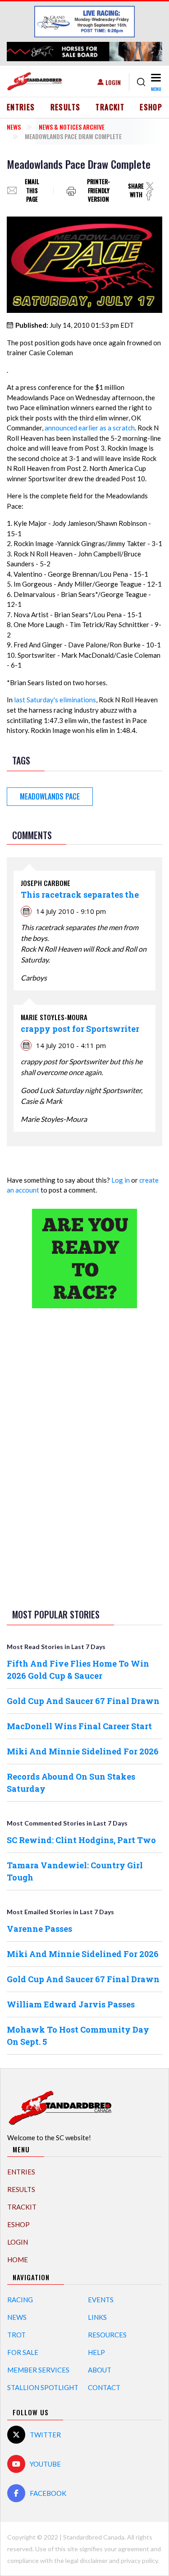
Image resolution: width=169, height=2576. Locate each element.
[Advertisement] (85, 1457)
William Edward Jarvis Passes (71, 2004)
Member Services (38, 2370)
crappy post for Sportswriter (80, 1029)
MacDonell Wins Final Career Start (79, 1726)
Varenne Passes (39, 1929)
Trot (16, 2335)
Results (66, 107)
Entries (21, 107)
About (100, 2370)
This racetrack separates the (80, 895)
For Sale (23, 2352)
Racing (20, 2300)
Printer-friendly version (98, 191)
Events (101, 2300)
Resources (107, 2335)
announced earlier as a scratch (90, 428)
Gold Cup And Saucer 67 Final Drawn (83, 1701)
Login (113, 82)
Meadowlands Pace (50, 796)
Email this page (32, 191)
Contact (104, 2387)
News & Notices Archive (72, 127)
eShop (151, 107)
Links (97, 2317)
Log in (121, 1180)
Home (18, 2260)
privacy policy (139, 2560)
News (14, 127)
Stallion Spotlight (43, 2387)
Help (96, 2352)
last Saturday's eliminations (55, 700)
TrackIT (110, 107)
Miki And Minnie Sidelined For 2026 (83, 1751)
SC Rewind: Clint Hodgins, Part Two (81, 1840)
